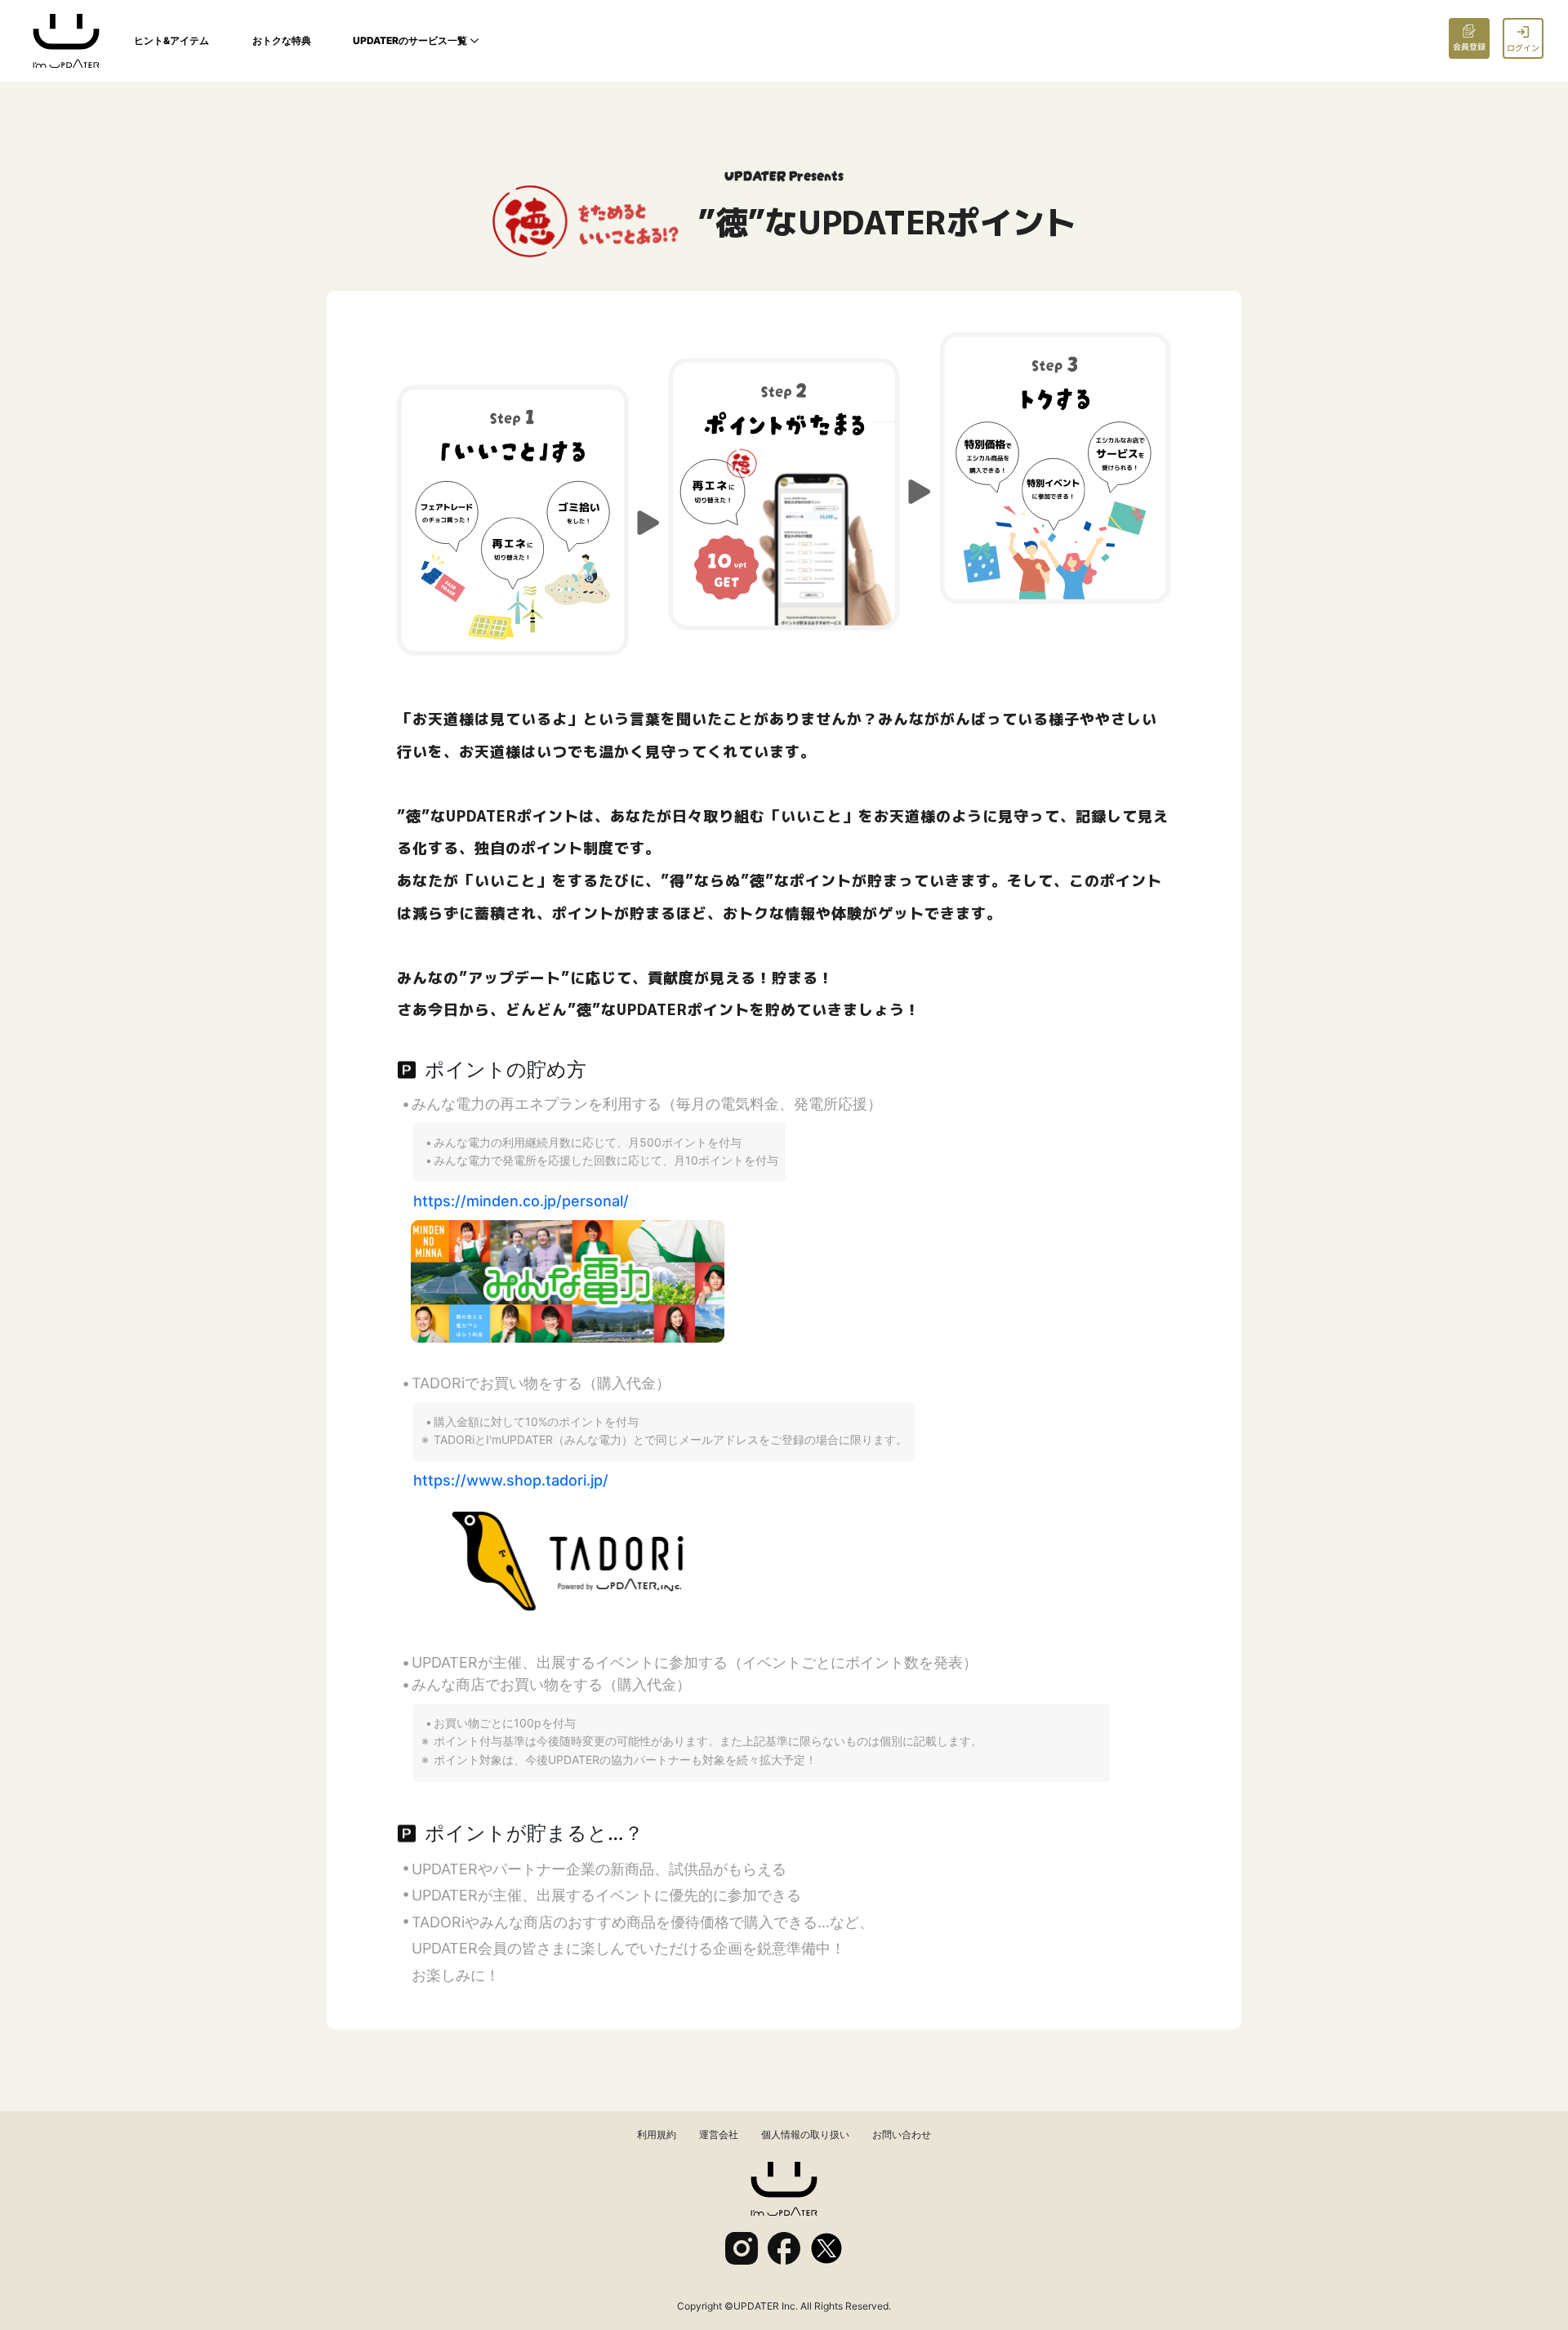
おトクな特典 (282, 40)
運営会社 (719, 2134)
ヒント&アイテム (171, 40)
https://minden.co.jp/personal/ (521, 1201)
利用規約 (657, 2134)
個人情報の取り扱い (805, 2134)
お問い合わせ (902, 2134)
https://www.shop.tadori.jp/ (511, 1480)
